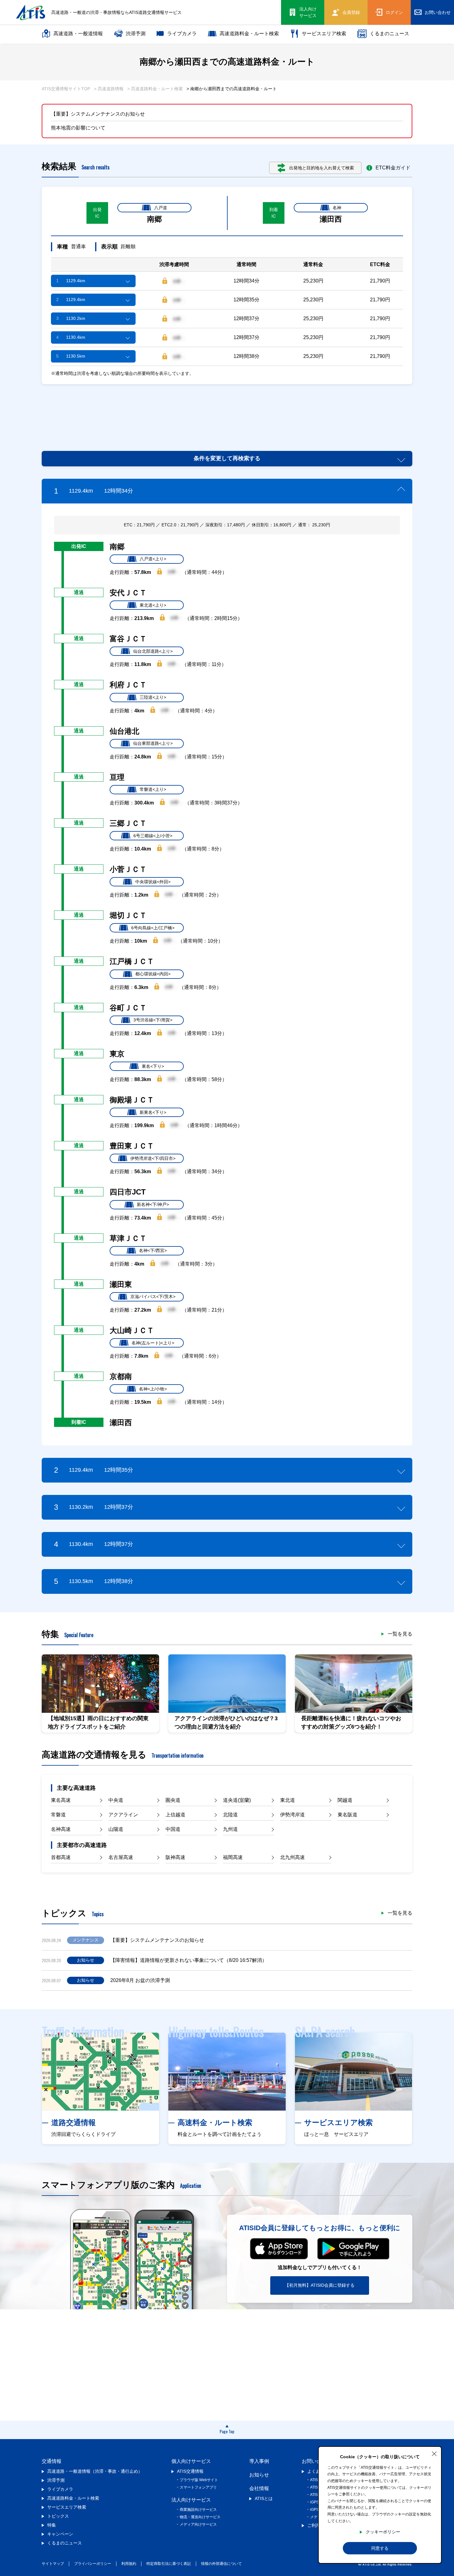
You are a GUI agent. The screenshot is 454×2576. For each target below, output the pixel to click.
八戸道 (161, 208)
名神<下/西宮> (153, 1250)
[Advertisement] (227, 410)
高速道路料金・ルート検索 (249, 34)
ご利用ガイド (320, 2525)
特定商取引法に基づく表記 (169, 2564)
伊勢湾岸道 (292, 1815)
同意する (380, 2548)
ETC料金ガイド (393, 168)
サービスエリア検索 (324, 34)
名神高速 (61, 1829)
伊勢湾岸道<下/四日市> (153, 1158)
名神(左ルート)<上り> (153, 1343)
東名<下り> (153, 1066)
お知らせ (259, 2475)
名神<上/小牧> (153, 1389)
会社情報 (259, 2488)
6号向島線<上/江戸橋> (153, 928)
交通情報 (52, 2461)
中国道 (173, 1829)
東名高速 (61, 1800)
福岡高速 (233, 1857)
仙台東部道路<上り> (153, 743)
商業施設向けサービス (198, 2510)
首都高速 (61, 1857)
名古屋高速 (121, 1857)
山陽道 (116, 1829)
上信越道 (175, 1815)
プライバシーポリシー (93, 2564)
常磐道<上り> (153, 789)
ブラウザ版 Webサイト (199, 2480)
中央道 (116, 1800)
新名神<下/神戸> (153, 1204)
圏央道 (173, 1800)
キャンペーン (60, 2534)
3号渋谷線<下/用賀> (153, 1020)
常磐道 (58, 1815)
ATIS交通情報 (190, 2471)
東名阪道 (347, 1815)
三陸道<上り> (153, 697)
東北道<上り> (153, 605)
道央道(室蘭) (237, 1800)
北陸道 (230, 1815)
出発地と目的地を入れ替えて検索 (322, 168)
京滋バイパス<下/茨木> (153, 1296)
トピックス (58, 2516)
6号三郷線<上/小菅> (153, 836)
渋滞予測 (136, 34)
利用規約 (129, 2564)
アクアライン (123, 1815)
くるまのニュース (389, 34)
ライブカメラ (182, 34)
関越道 (345, 1800)
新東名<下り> (153, 1112)
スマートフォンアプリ (198, 2487)
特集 (52, 2525)
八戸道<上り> (153, 559)
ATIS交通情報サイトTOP (66, 89)
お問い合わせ (317, 2461)
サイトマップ (53, 2564)
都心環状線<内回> (153, 974)
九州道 (230, 1829)
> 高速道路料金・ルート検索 (155, 89)
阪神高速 (175, 1857)
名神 (337, 208)
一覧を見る (400, 1634)
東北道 (288, 1800)
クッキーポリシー (383, 2532)
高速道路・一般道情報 (78, 34)
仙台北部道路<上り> (153, 651)
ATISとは (264, 2498)
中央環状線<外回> (153, 882)
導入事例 (259, 2461)
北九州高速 (292, 1857)
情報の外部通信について (221, 2564)
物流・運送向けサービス (200, 2517)
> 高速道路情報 (109, 89)
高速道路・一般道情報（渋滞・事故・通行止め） (95, 2471)
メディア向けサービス (198, 2524)
